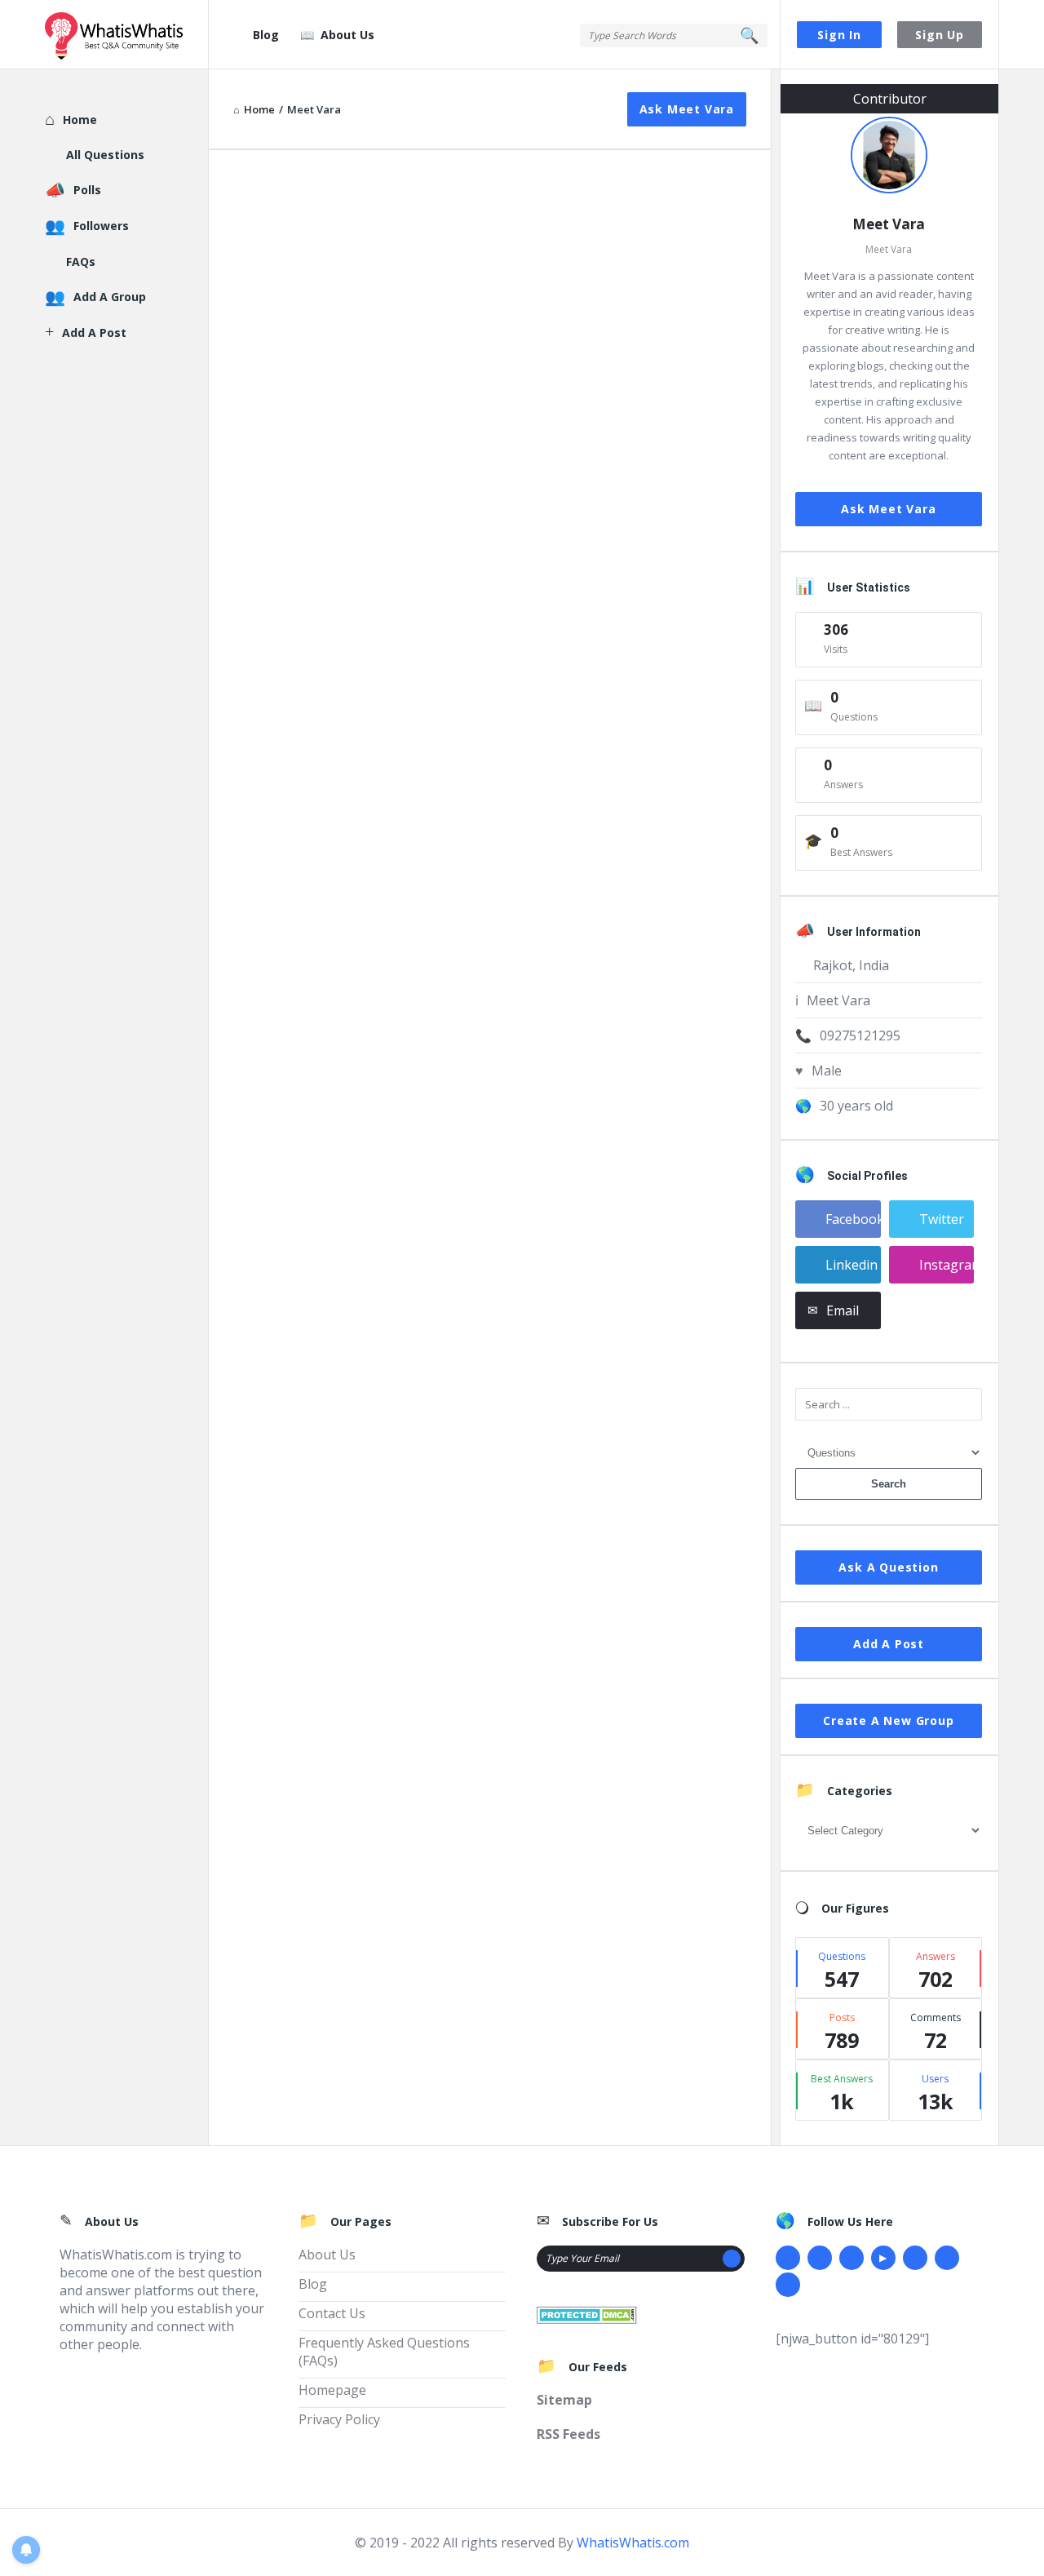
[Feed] (788, 2285)
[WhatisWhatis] (127, 35)
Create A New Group (888, 1720)
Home (80, 120)
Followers (101, 226)
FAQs (81, 262)
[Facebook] (788, 2258)
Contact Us (332, 2313)
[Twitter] (820, 2258)
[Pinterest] (947, 2258)
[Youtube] (883, 2258)
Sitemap (564, 2400)
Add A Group (110, 297)
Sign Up (940, 35)
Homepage (332, 2390)
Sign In (839, 35)
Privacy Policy (339, 2419)
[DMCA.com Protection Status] (587, 2313)
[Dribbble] (852, 2258)
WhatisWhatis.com (633, 2543)
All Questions (105, 155)
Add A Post (889, 1644)
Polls (87, 190)
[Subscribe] (732, 2259)
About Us (347, 35)
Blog (266, 35)
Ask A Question (888, 1567)
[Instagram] (915, 2258)
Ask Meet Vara (687, 109)
